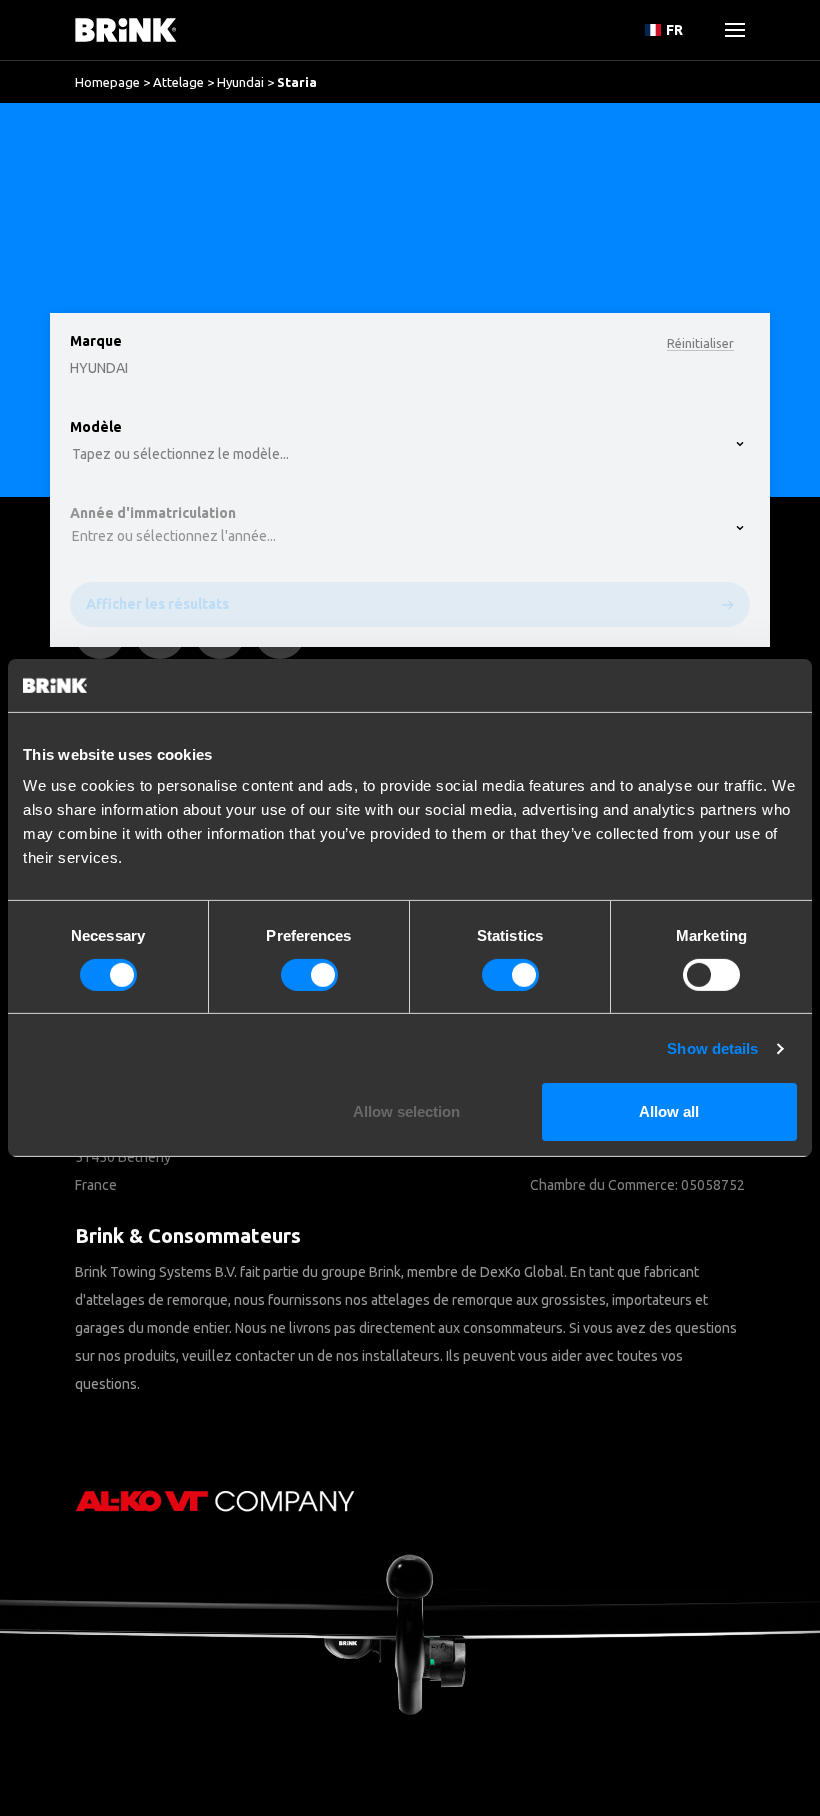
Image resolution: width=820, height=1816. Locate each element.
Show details (712, 1048)
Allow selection (406, 1111)
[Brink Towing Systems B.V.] (126, 30)
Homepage (107, 82)
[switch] (309, 975)
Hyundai (240, 82)
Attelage (178, 82)
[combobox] (80, 185)
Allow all (669, 1111)
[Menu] (727, 30)
